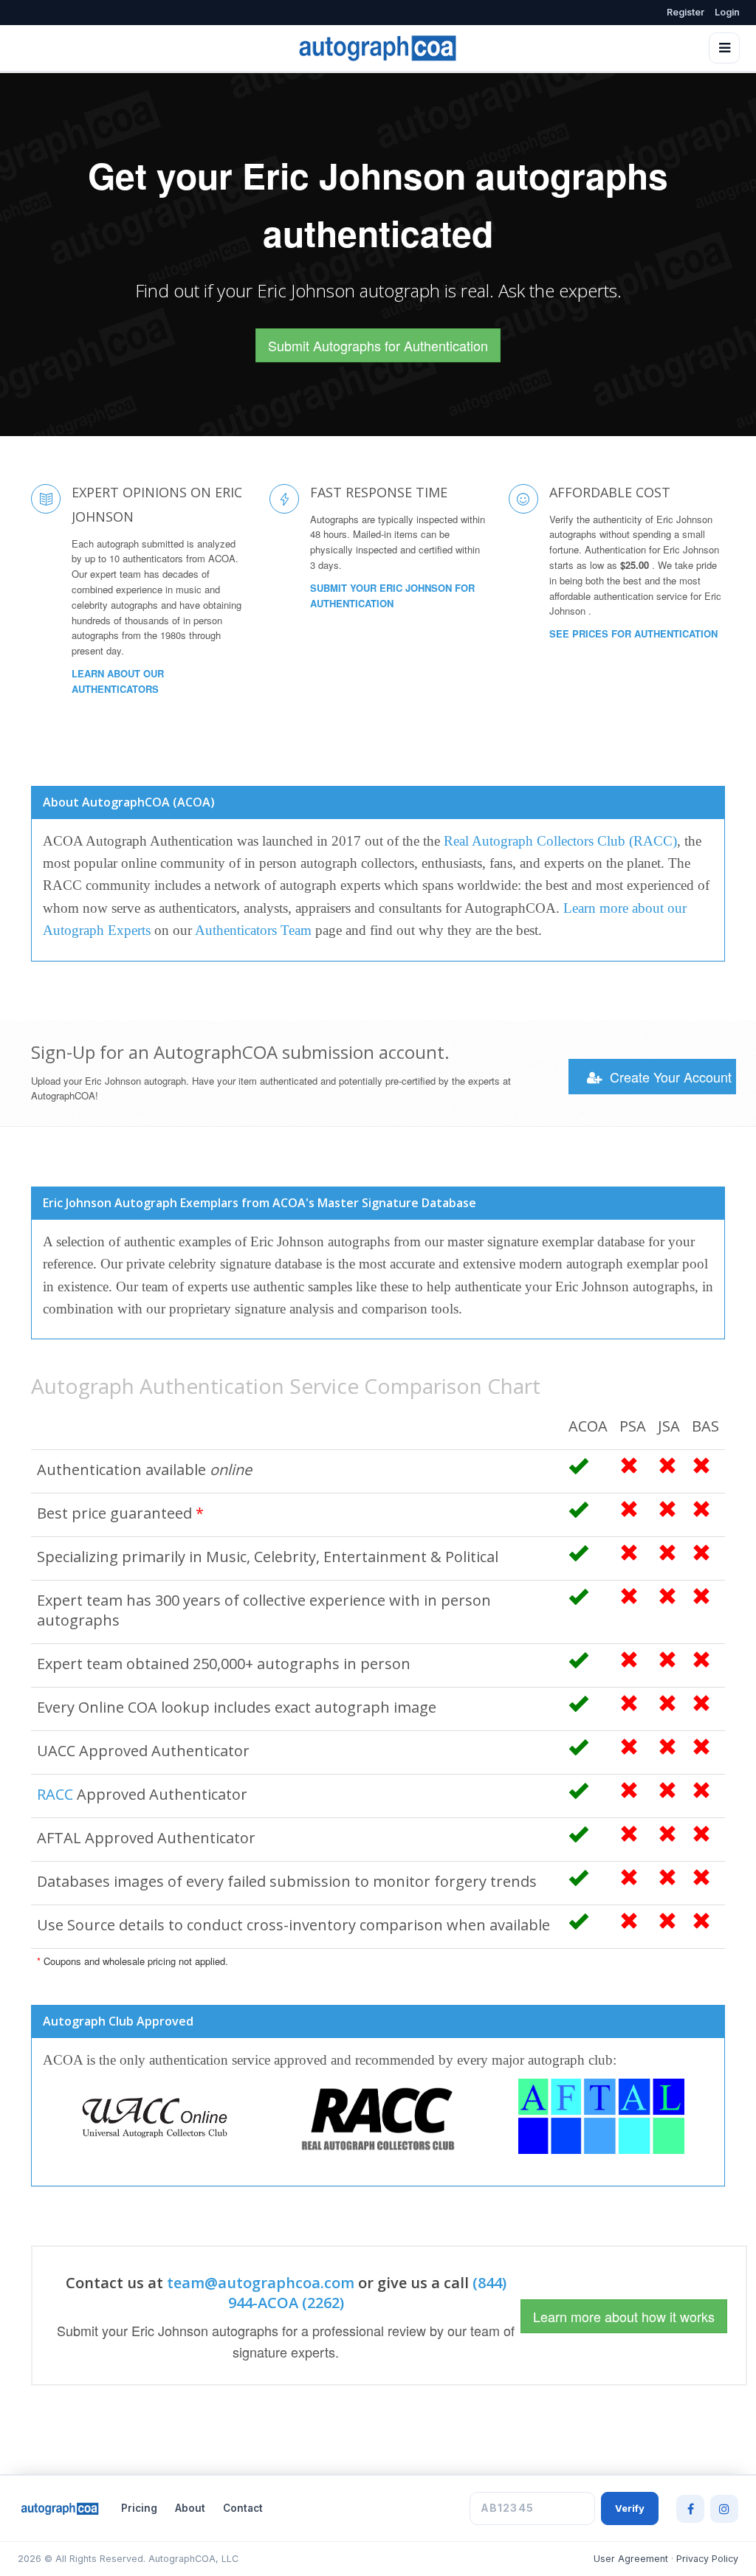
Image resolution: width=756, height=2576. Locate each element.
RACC (55, 1794)
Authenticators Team (253, 930)
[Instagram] (724, 2509)
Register (685, 12)
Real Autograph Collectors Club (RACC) (560, 841)
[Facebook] (690, 2509)
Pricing (139, 2508)
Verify (630, 2508)
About (190, 2508)
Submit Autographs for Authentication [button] (378, 345)
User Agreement (631, 2559)
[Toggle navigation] (724, 48)
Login (727, 12)
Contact (243, 2508)
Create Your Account (669, 1077)
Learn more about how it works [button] (624, 2316)
